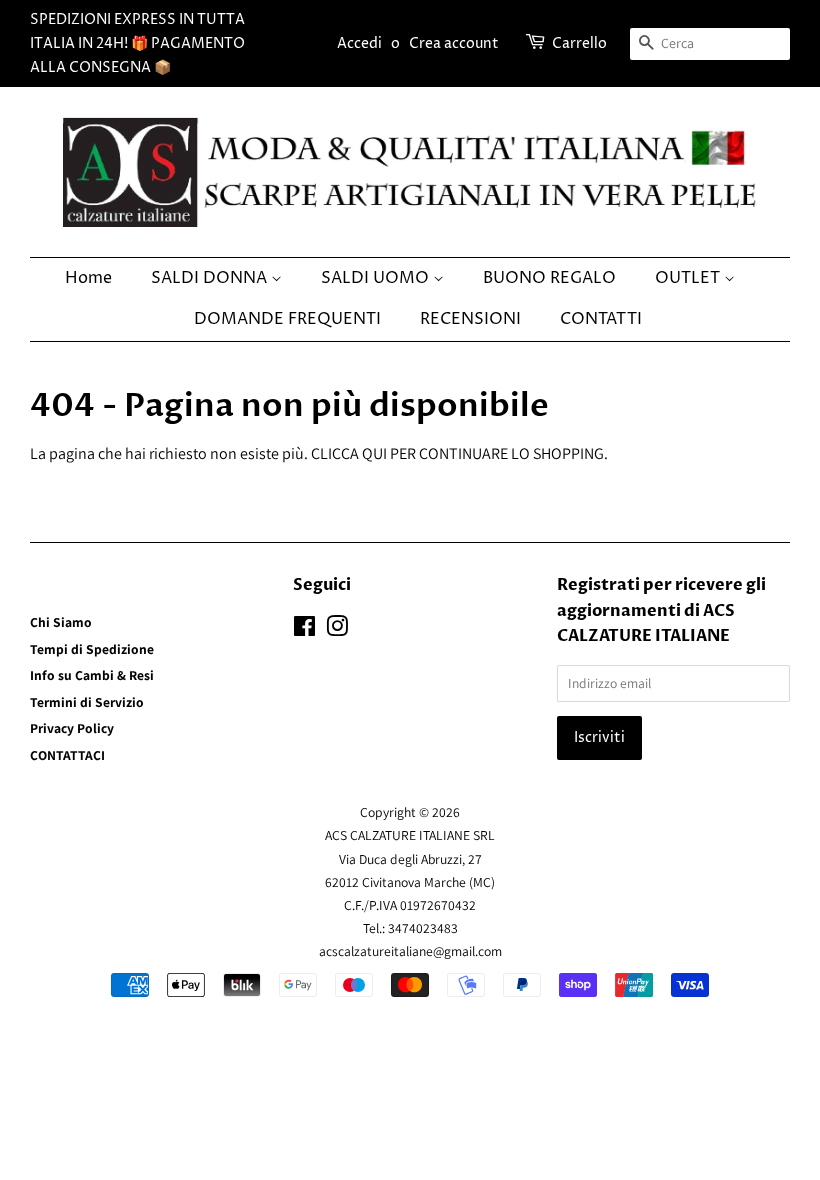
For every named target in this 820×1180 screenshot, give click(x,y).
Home (88, 278)
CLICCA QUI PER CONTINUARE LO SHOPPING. (459, 453)
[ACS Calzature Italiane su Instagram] (337, 630)
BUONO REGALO (549, 278)
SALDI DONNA (211, 278)
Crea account (454, 43)
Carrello (579, 43)
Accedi (359, 43)
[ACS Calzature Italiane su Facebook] (304, 630)
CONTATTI (601, 319)
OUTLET (689, 278)
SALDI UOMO (377, 278)
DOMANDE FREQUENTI (287, 319)
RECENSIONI (470, 319)
